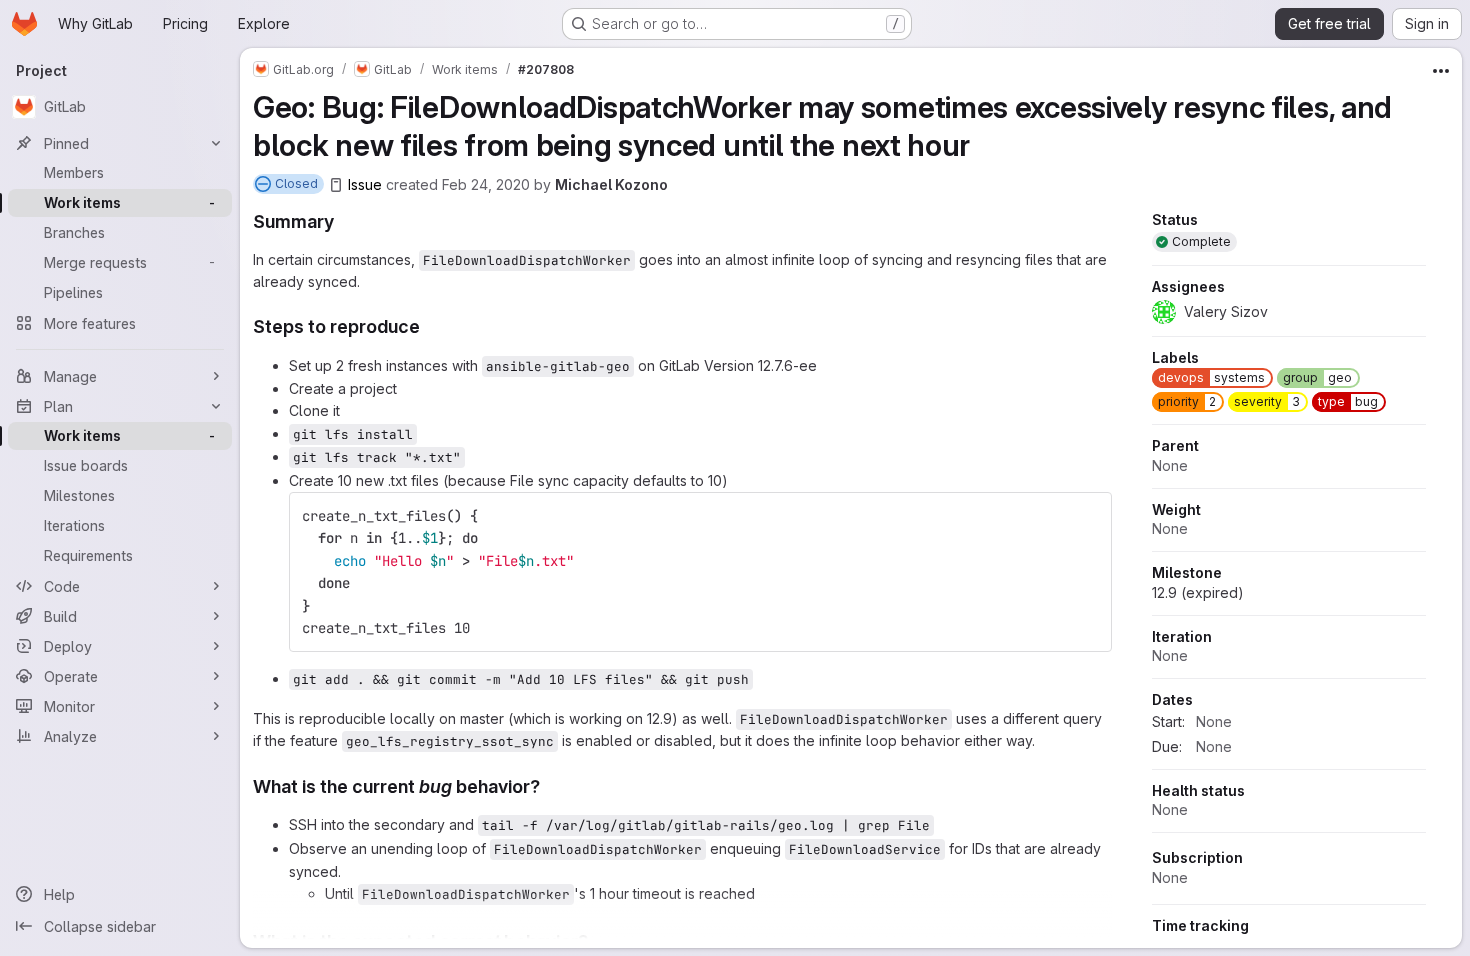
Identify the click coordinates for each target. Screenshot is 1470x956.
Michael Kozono (611, 184)
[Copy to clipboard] (1088, 516)
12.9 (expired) (1198, 592)
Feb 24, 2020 (486, 184)
